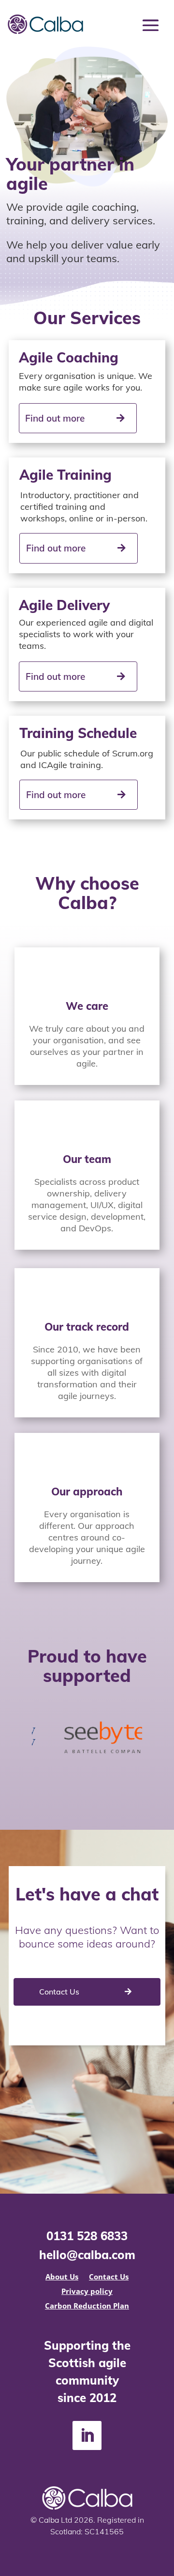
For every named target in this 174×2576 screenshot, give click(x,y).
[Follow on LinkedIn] (87, 2435)
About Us (62, 2277)
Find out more (55, 418)
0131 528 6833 (87, 2236)
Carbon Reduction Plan (87, 2306)
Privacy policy (87, 2292)
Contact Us (59, 1992)
